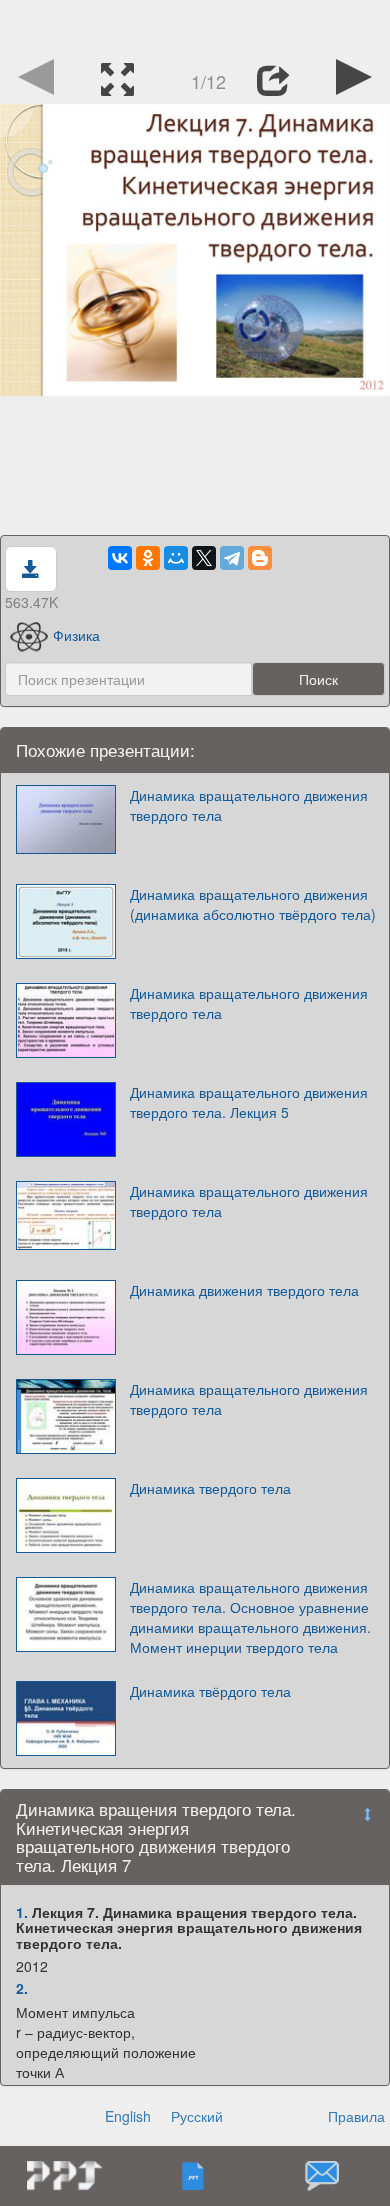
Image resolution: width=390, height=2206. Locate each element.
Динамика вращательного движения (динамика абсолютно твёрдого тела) (253, 904)
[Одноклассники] (148, 558)
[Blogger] (260, 558)
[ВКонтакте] (120, 558)
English (128, 2116)
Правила (356, 2116)
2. (22, 1988)
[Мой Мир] (176, 558)
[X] (204, 558)
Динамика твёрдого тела (210, 1691)
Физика (76, 635)
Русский (197, 2116)
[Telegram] (232, 558)
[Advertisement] (195, 25)
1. (22, 1912)
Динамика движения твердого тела (244, 1290)
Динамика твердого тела (210, 1488)
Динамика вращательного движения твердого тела (249, 805)
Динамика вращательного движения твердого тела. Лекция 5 (249, 1102)
